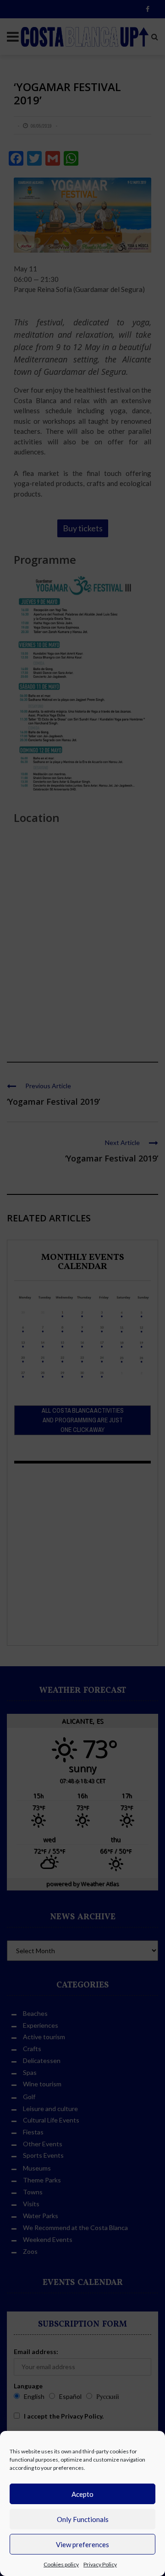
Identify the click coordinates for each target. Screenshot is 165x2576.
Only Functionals (83, 2519)
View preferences (82, 2544)
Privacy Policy (100, 2564)
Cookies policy (61, 2564)
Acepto (82, 2494)
